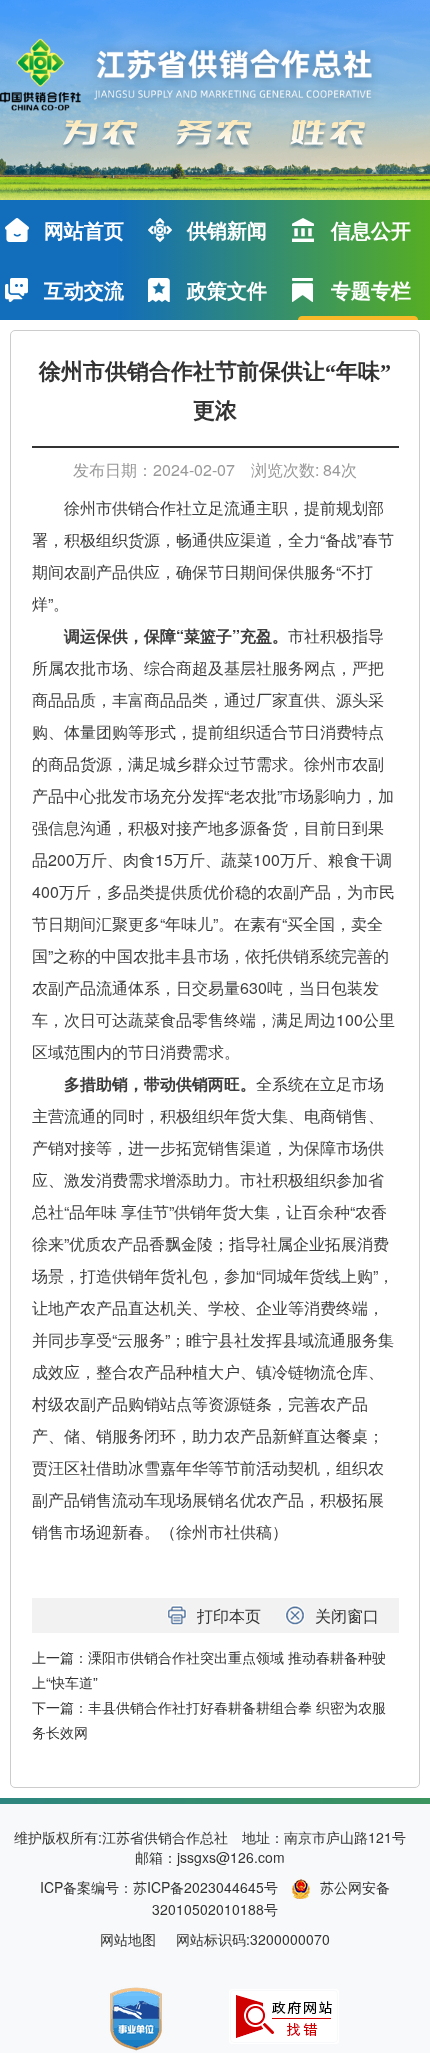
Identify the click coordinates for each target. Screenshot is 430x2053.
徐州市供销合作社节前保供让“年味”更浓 (215, 391)
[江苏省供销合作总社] (202, 76)
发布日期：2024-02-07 (154, 469)
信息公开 (371, 229)
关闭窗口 (347, 1615)
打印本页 (229, 1615)
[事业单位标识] (136, 2016)
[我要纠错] (284, 2014)
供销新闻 (227, 229)
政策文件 (227, 289)
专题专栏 (371, 289)
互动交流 (84, 289)
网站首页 (84, 229)
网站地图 (128, 1939)
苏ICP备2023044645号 (205, 1887)
